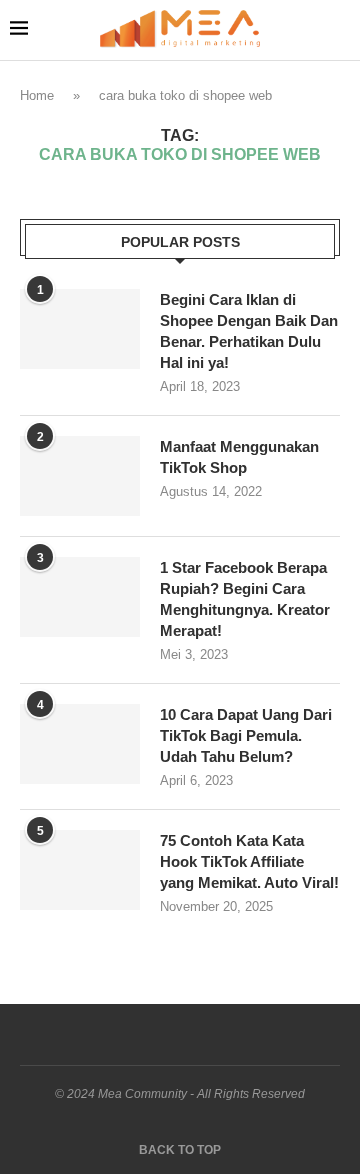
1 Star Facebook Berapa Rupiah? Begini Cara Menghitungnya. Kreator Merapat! (245, 599)
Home (37, 95)
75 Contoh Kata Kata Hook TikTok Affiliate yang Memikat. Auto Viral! (249, 861)
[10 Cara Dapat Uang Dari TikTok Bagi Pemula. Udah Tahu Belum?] (80, 744)
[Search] (340, 30)
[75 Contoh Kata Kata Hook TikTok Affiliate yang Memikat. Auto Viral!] (80, 870)
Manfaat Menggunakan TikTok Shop (239, 457)
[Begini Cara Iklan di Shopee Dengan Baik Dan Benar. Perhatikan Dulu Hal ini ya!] (80, 329)
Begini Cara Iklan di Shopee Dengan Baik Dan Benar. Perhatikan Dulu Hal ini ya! (249, 331)
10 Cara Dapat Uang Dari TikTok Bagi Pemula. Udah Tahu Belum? (246, 735)
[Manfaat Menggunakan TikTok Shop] (80, 476)
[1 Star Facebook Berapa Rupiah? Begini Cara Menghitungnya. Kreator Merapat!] (80, 597)
